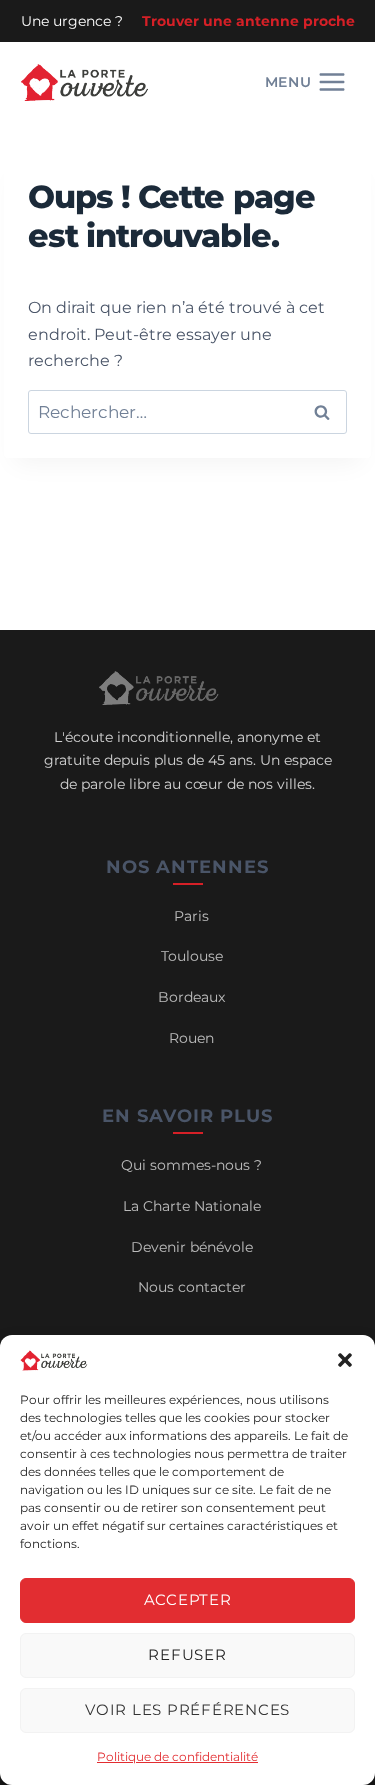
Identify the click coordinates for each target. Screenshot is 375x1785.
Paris (191, 916)
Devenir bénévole (192, 1247)
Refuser (187, 1654)
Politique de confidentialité (177, 1756)
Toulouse (192, 956)
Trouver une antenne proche (248, 21)
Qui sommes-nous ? (191, 1165)
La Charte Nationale (192, 1206)
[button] (345, 1360)
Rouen (191, 1038)
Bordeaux (191, 997)
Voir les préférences (187, 1709)
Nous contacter (192, 1287)
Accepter (188, 1599)
